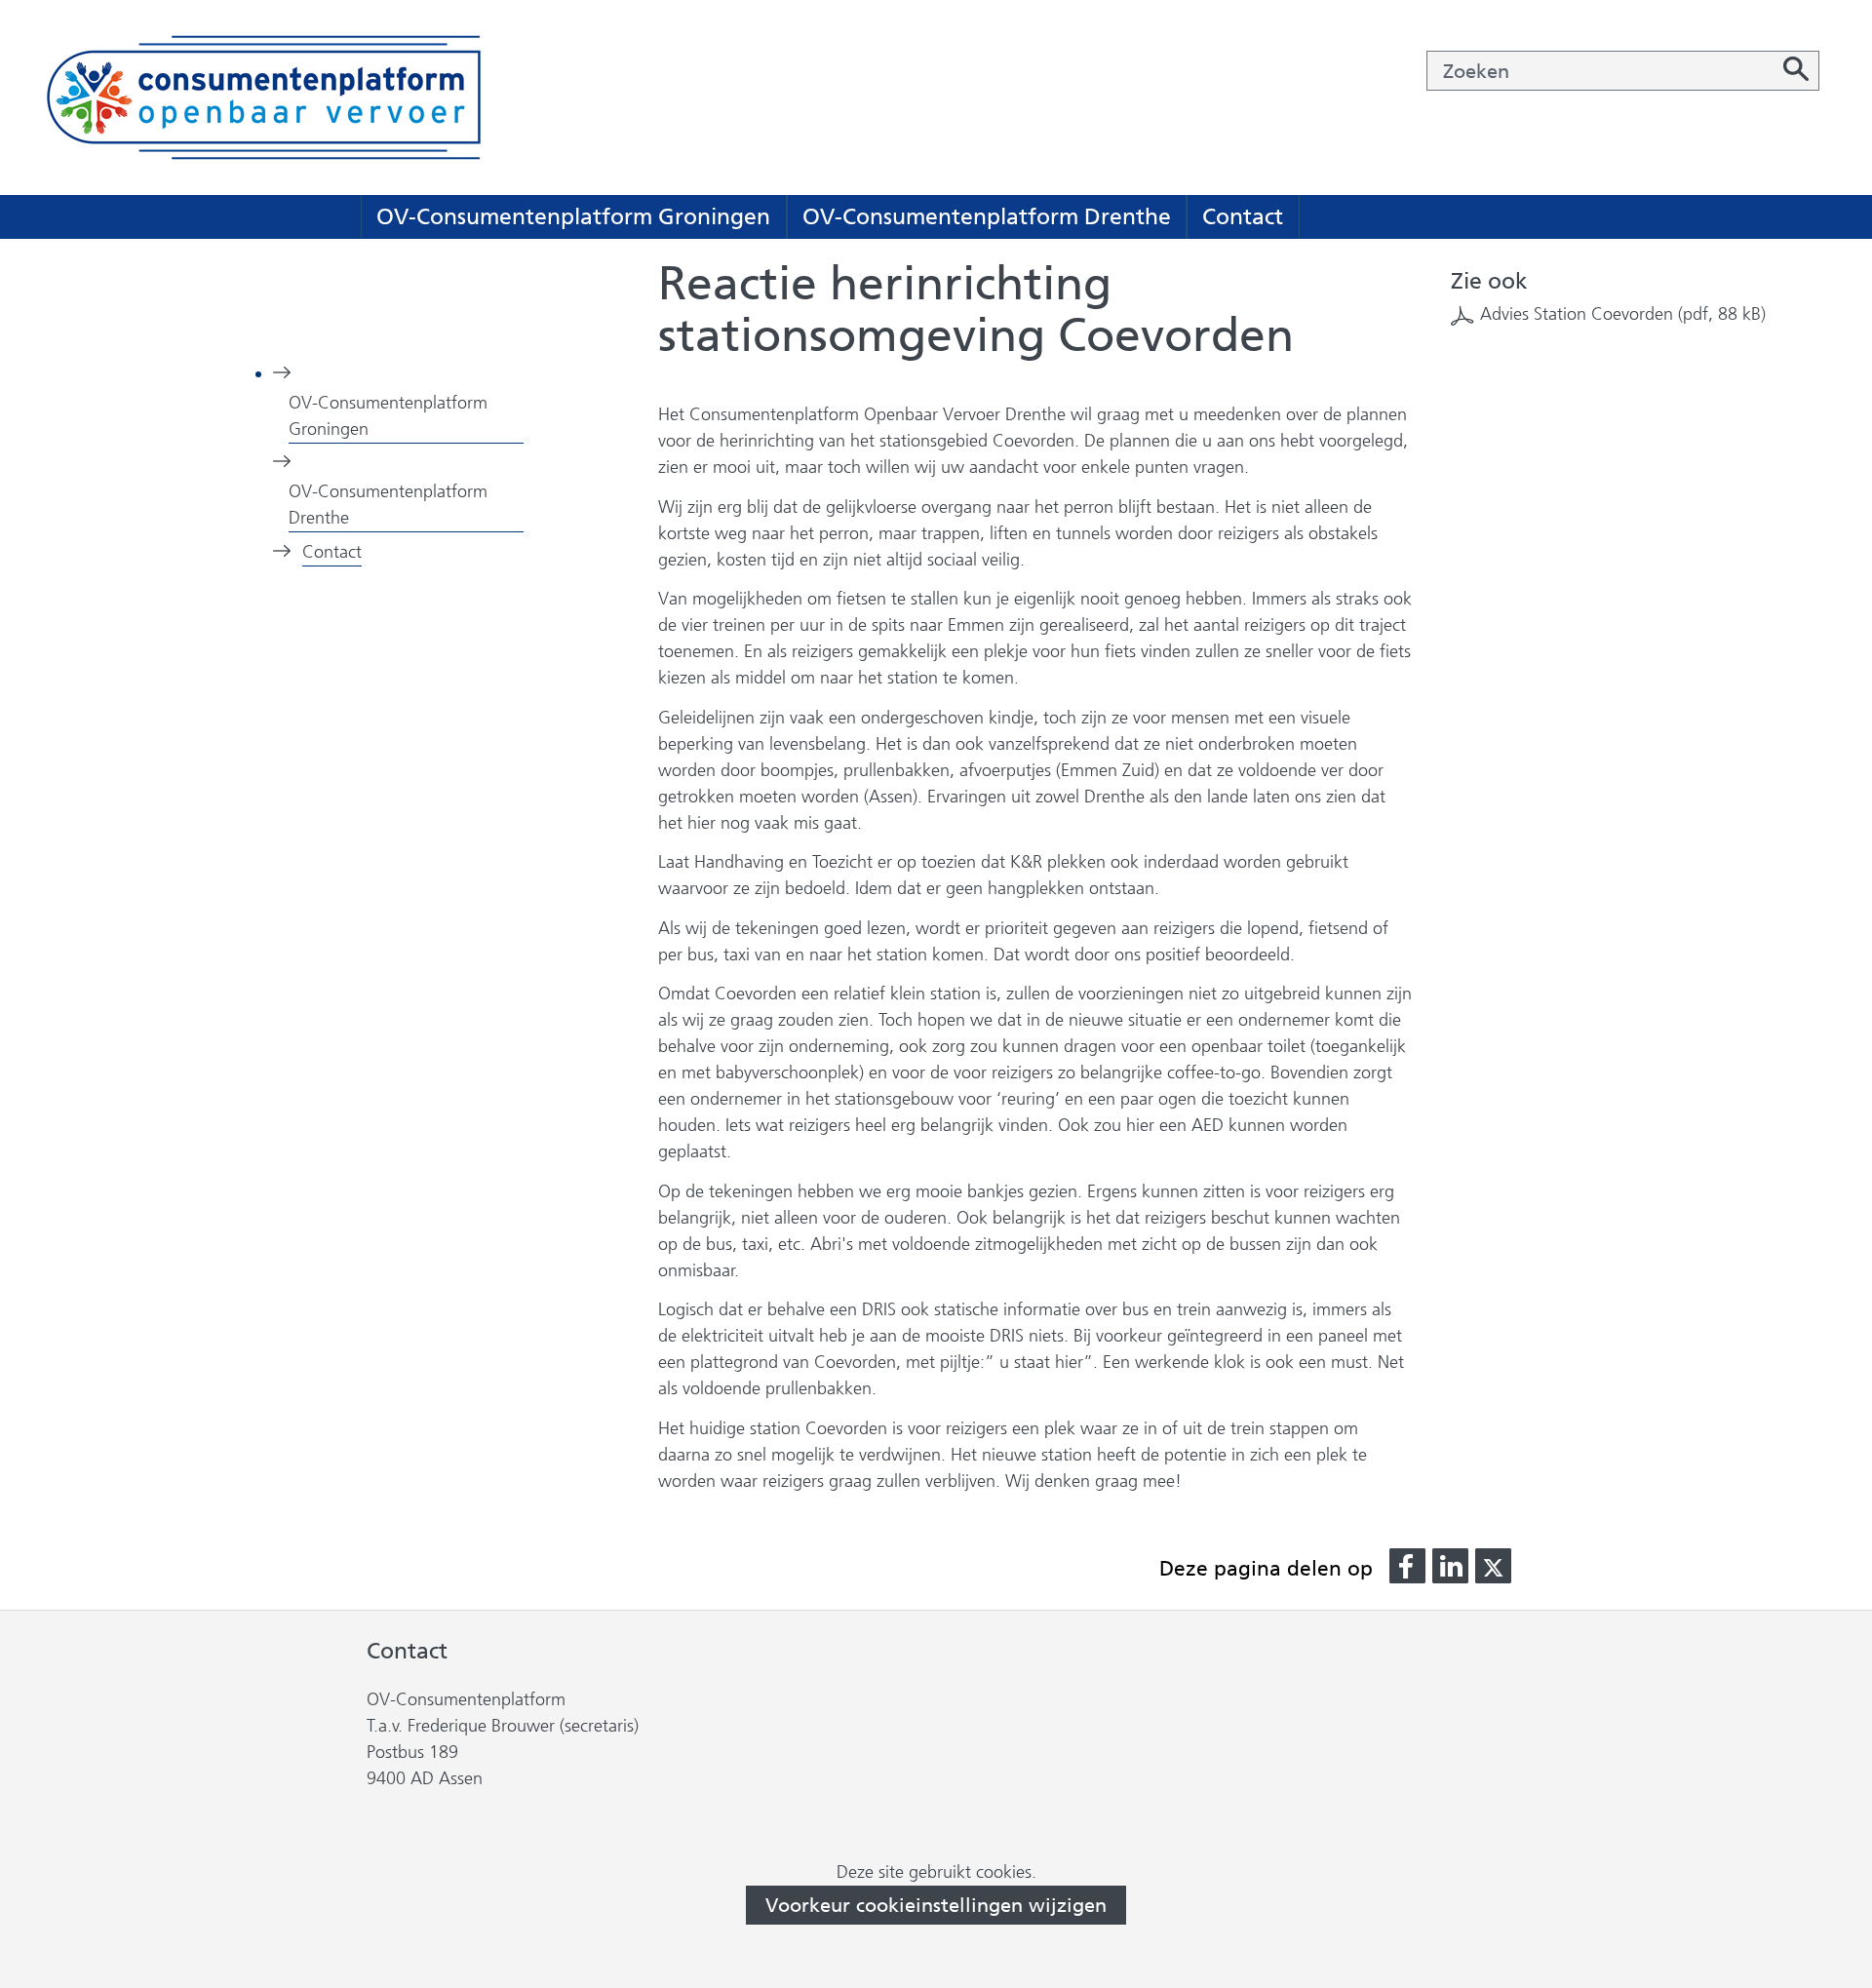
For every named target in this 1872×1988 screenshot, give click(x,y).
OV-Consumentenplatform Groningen (573, 216)
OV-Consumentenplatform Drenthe (987, 216)
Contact (1243, 216)
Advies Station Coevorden (1623, 314)
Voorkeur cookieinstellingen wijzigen (936, 1905)
